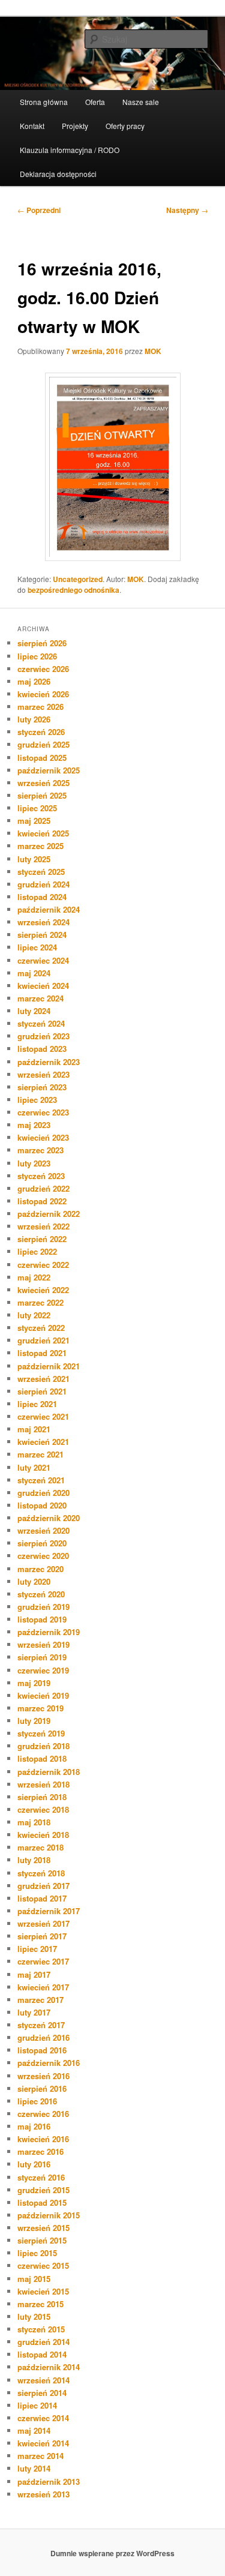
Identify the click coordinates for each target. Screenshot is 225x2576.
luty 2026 (34, 719)
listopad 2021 (42, 1353)
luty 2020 (34, 1581)
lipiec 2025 (37, 808)
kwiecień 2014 (43, 2443)
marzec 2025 (40, 846)
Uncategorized (78, 579)
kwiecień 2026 (43, 694)
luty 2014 (34, 2468)
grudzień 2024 (43, 884)
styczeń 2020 (41, 1594)
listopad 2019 (42, 1619)
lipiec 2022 (37, 1251)
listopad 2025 (42, 758)
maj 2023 (34, 1125)
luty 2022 (34, 1315)
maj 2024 (34, 973)
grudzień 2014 (43, 2342)
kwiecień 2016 (43, 2139)
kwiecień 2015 (43, 2291)
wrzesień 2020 (43, 1530)
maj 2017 (34, 1974)
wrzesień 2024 (43, 922)
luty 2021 (34, 1467)
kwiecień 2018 (43, 1835)
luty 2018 (34, 1860)
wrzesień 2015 (43, 2228)
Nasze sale (141, 102)
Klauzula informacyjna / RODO (70, 150)
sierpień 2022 (42, 1239)
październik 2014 (49, 2367)
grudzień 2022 (43, 1188)
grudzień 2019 (43, 1607)
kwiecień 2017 (43, 1987)
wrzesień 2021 (43, 1379)
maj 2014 (34, 2430)
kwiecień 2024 (43, 986)
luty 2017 (34, 2012)
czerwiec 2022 (43, 1265)
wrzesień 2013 (43, 2494)
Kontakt (32, 126)
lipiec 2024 (37, 947)
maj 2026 (34, 681)
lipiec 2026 (37, 656)
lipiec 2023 (37, 1100)
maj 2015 (34, 2279)
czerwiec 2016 (43, 2114)
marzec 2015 (40, 2304)
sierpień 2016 (42, 2088)
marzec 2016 (40, 2151)
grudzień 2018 (43, 1746)
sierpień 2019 (42, 1657)
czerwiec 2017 (43, 1961)
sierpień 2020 (42, 1543)
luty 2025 (34, 859)
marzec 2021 (40, 1454)
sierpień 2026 (42, 643)
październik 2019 (49, 1632)
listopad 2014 (42, 2354)
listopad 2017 (42, 1898)
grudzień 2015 (43, 2190)
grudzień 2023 (43, 1036)
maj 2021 (34, 1429)
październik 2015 (49, 2215)
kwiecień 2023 (43, 1137)
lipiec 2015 (37, 2253)
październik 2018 (49, 1772)
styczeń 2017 (41, 2025)
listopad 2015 (42, 2202)
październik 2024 (49, 909)
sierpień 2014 (42, 2393)
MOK (153, 351)
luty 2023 (34, 1163)
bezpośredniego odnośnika (73, 590)
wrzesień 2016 (43, 2076)
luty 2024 (34, 1011)
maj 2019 (34, 1683)
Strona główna (44, 102)
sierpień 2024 (42, 935)
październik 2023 (49, 1062)
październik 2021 (49, 1366)
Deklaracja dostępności (58, 174)
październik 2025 (49, 770)
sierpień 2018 (42, 1797)
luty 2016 (34, 2164)
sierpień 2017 (42, 1936)
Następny (187, 210)
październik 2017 (49, 1911)
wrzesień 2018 (43, 1784)
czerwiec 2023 (43, 1112)
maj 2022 (34, 1277)
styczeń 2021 (41, 1480)
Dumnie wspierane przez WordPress (112, 2553)
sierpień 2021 (42, 1391)
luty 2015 (34, 2316)
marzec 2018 (40, 1847)
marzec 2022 (40, 1302)
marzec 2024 (40, 998)
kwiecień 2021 (43, 1442)
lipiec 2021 (37, 1404)
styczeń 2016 (41, 2177)
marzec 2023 (40, 1150)
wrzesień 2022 (43, 1226)
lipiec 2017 (37, 1949)
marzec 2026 (40, 707)
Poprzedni (39, 210)
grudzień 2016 (43, 2037)
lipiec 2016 (37, 2101)
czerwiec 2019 (43, 1670)
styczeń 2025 (41, 872)
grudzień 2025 (43, 744)
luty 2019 (34, 1721)
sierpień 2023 (42, 1087)
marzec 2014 (40, 2456)
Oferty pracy (125, 126)
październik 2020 (49, 1518)
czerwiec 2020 (43, 1556)
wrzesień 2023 (43, 1074)
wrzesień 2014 (43, 2380)
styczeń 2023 (41, 1176)
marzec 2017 (40, 2000)
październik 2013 (49, 2481)
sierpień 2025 (42, 795)
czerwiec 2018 (43, 1809)
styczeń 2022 (41, 1328)
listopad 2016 (42, 2050)
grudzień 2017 (43, 1886)
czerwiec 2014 (43, 2418)
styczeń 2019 (41, 1733)
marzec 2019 (40, 1708)
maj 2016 (34, 2126)
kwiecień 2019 (43, 1695)
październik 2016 (49, 2063)
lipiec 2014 (37, 2405)
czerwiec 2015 (43, 2265)
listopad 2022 (42, 1201)
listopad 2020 (42, 1505)
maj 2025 (34, 821)
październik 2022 (49, 1214)
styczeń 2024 (41, 1023)
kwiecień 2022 (43, 1290)
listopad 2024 (42, 897)
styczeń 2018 (41, 1873)
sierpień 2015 (42, 2240)
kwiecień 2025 (43, 833)
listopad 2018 (42, 1758)
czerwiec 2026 (43, 669)
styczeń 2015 (41, 2329)
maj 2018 (34, 1822)
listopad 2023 (42, 1049)
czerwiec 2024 (43, 960)
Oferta (95, 102)
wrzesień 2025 (43, 783)
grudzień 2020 (43, 1493)
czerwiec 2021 (43, 1416)
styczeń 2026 (41, 732)
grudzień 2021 (43, 1340)
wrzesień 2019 (43, 1644)
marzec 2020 (40, 1569)
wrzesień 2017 (43, 1923)
